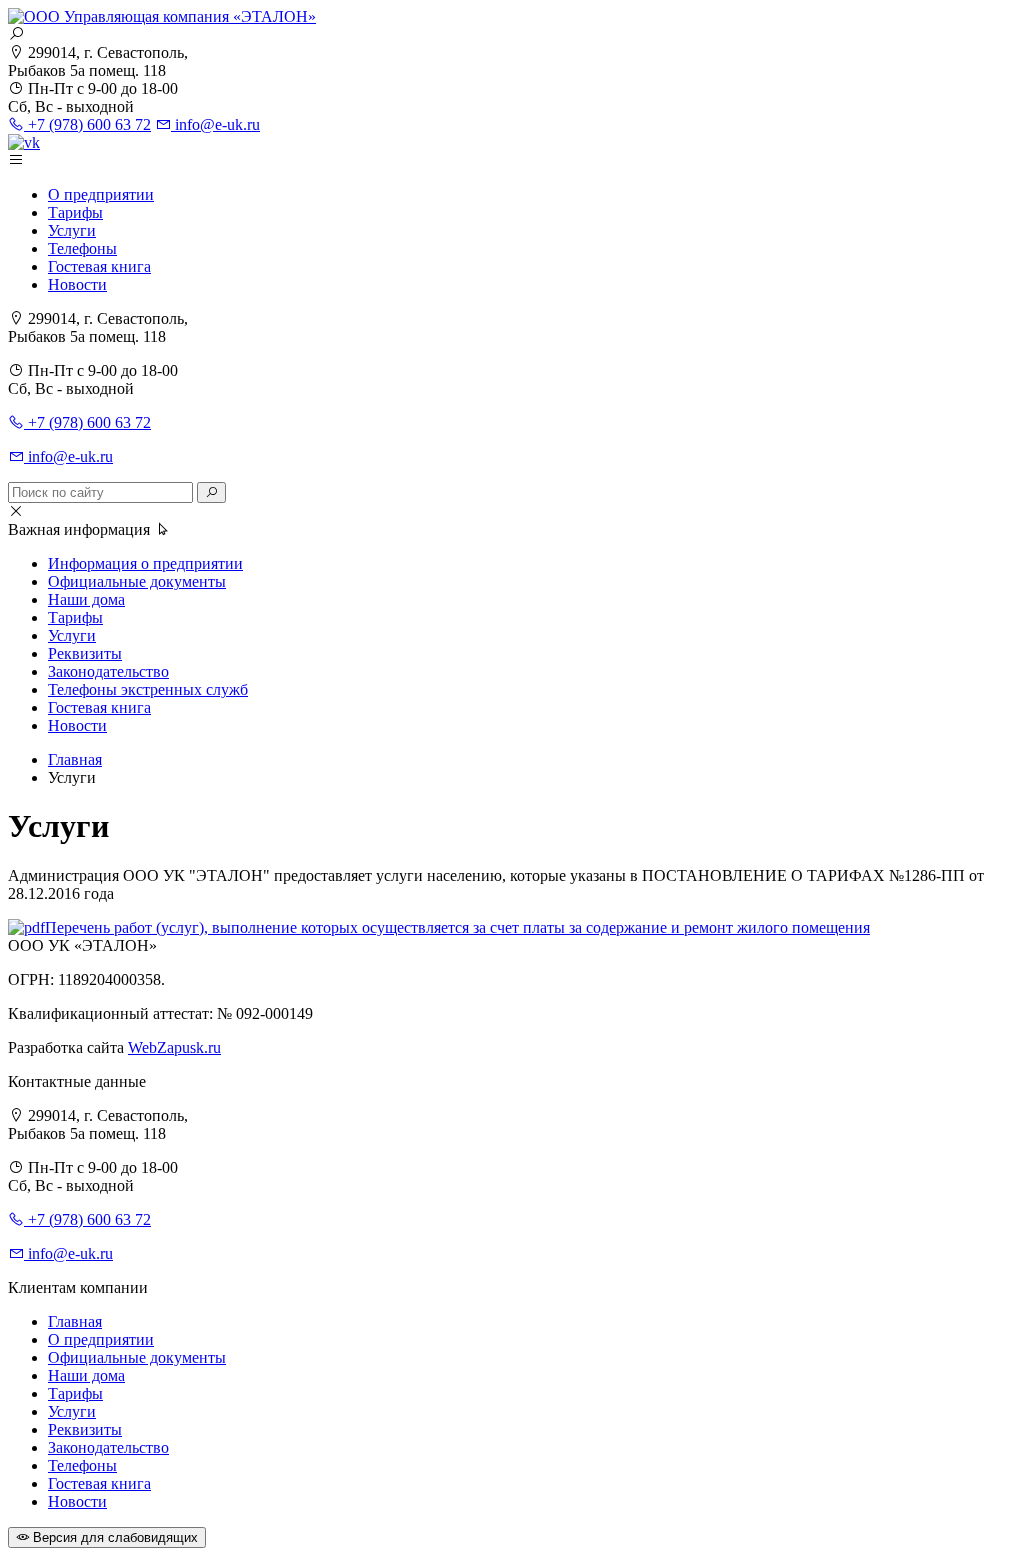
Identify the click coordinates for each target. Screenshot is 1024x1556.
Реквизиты (85, 653)
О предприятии (101, 194)
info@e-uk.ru (215, 124)
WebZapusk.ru (174, 1047)
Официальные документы (137, 581)
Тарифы (75, 212)
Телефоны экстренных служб (148, 689)
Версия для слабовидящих (113, 1537)
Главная (75, 1321)
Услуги (72, 230)
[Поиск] (211, 492)
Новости (77, 284)
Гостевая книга (99, 266)
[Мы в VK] (24, 142)
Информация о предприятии (145, 563)
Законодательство (108, 671)
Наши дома (86, 599)
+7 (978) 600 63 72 (87, 124)
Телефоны (82, 248)
